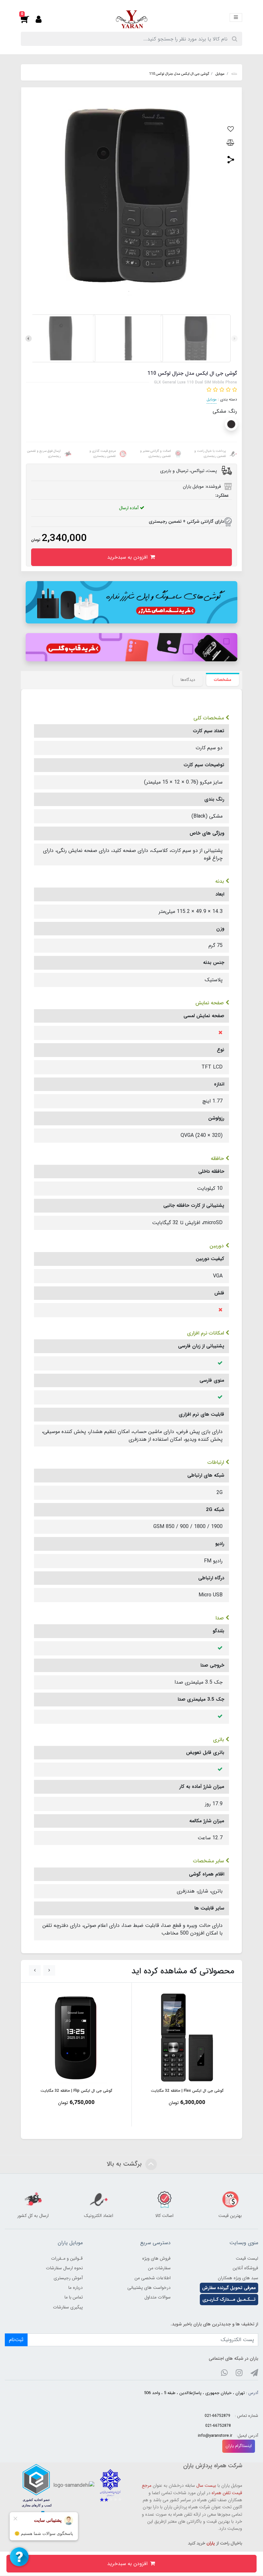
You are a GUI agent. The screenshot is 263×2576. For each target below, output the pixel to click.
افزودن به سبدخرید (128, 557)
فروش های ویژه (156, 2258)
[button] (28, 19)
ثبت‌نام (16, 2340)
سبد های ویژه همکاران (238, 2278)
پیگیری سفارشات (68, 2307)
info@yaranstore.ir (215, 2436)
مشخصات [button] (223, 680)
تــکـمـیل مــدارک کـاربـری (229, 2299)
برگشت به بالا (125, 2164)
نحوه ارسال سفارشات (64, 2268)
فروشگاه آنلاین (245, 2268)
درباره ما (76, 2288)
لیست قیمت (247, 2258)
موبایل (212, 399)
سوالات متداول (157, 2297)
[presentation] (234, 339)
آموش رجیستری (68, 2278)
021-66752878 (218, 2426)
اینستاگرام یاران (239, 2446)
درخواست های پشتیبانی (149, 2288)
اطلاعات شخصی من (153, 2278)
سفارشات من (159, 2268)
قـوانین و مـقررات (67, 2258)
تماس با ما (74, 2297)
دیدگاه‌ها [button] (188, 680)
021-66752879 (217, 2416)
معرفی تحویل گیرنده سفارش (229, 2288)
